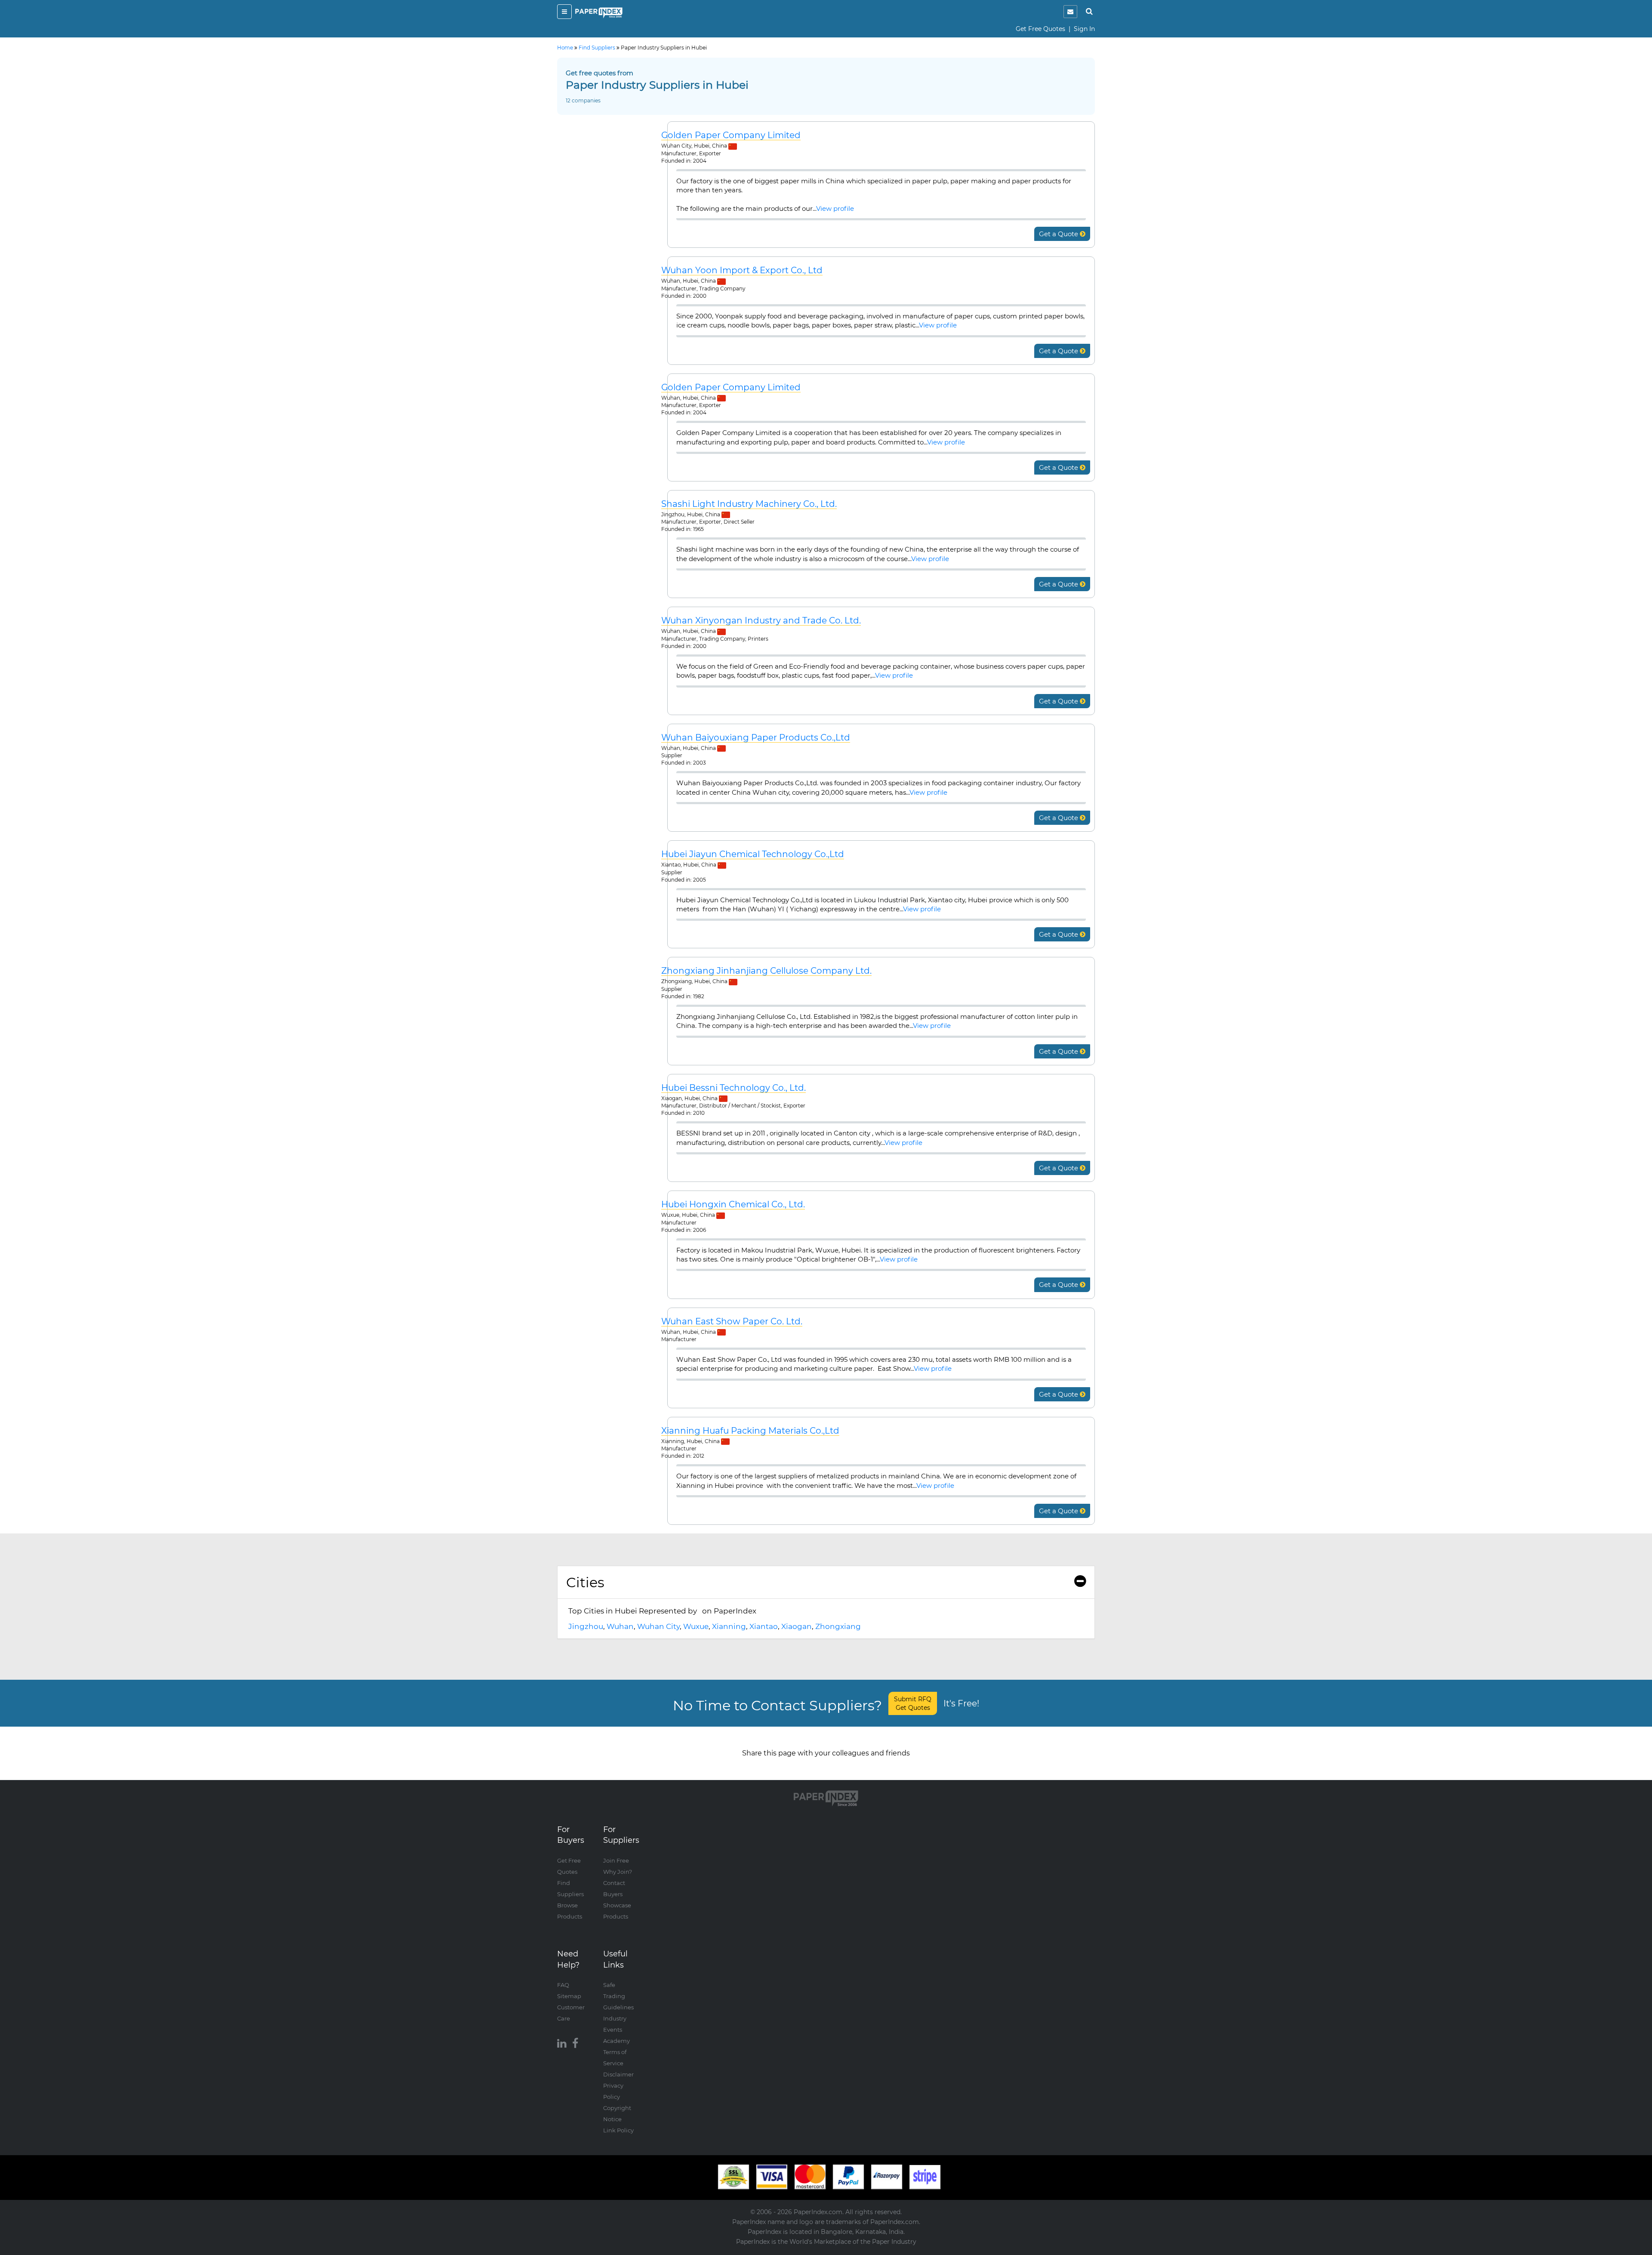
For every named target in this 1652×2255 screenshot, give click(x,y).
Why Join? (618, 1872)
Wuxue (696, 1626)
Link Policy (618, 2130)
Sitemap (569, 1996)
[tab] (826, 1583)
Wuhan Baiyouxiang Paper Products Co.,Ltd (756, 738)
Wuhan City (658, 1626)
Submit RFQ (913, 1703)
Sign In (1084, 29)
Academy (616, 2041)
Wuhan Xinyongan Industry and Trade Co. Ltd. (761, 621)
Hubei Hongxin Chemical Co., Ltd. (733, 1205)
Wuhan (620, 1626)
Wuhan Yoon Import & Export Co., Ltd (742, 270)
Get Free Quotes (1040, 29)
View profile (835, 208)
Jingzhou (586, 1626)
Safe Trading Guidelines (618, 1996)
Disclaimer (618, 2074)
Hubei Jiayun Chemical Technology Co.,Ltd (753, 854)
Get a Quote (1059, 234)
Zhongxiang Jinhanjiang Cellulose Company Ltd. (766, 971)
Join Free (616, 1860)
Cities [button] (585, 1582)
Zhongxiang (838, 1626)
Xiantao (764, 1626)
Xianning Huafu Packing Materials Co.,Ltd (750, 1431)
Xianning (729, 1626)
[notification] (1070, 12)
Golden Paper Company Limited (731, 135)
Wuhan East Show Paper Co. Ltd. (732, 1322)
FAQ (563, 1985)
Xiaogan (797, 1626)
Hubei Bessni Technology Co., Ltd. (734, 1088)
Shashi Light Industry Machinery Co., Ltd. (749, 504)
